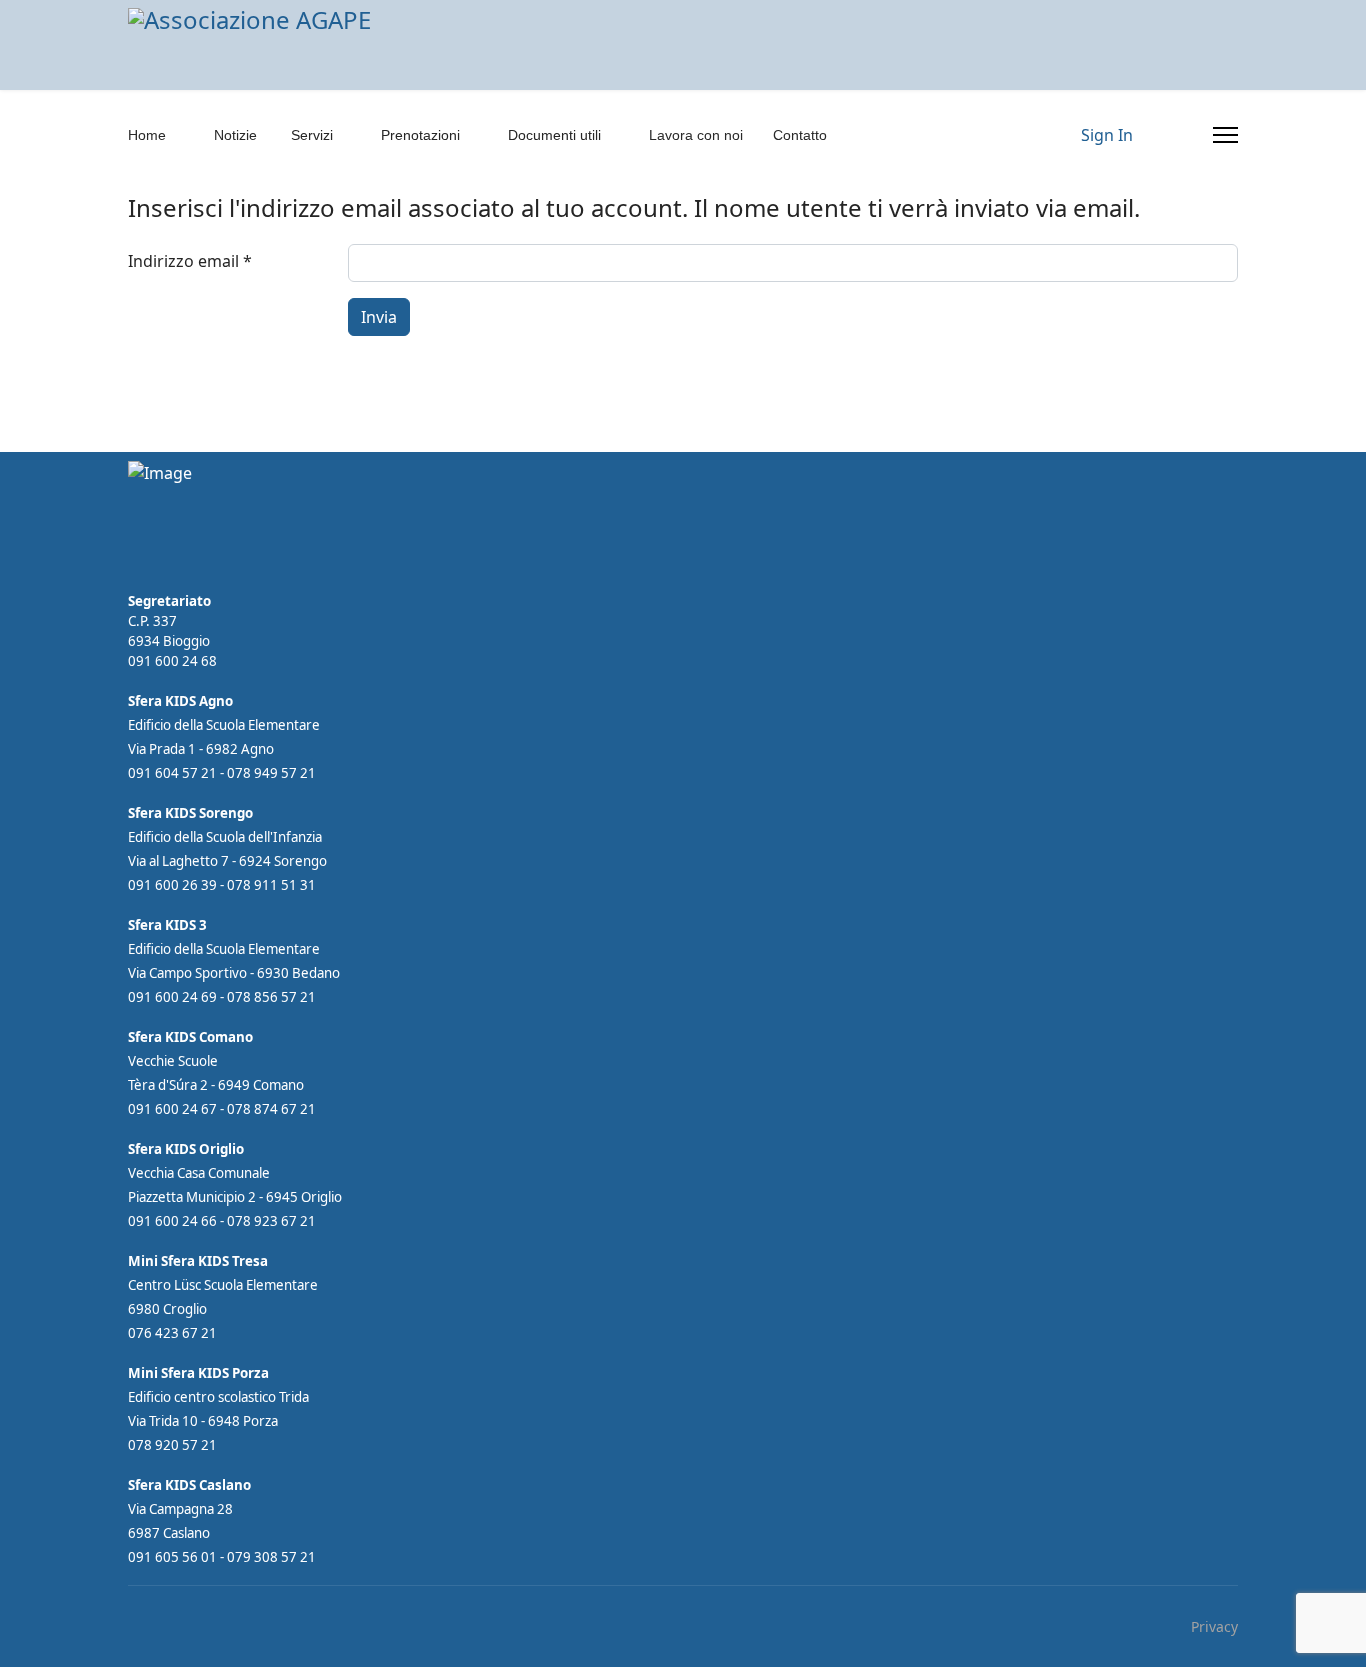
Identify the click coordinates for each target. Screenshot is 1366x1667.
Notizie (235, 135)
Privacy (1214, 1626)
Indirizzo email (190, 261)
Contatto (800, 135)
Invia (379, 317)
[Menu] (1225, 135)
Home (147, 135)
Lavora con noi (696, 135)
